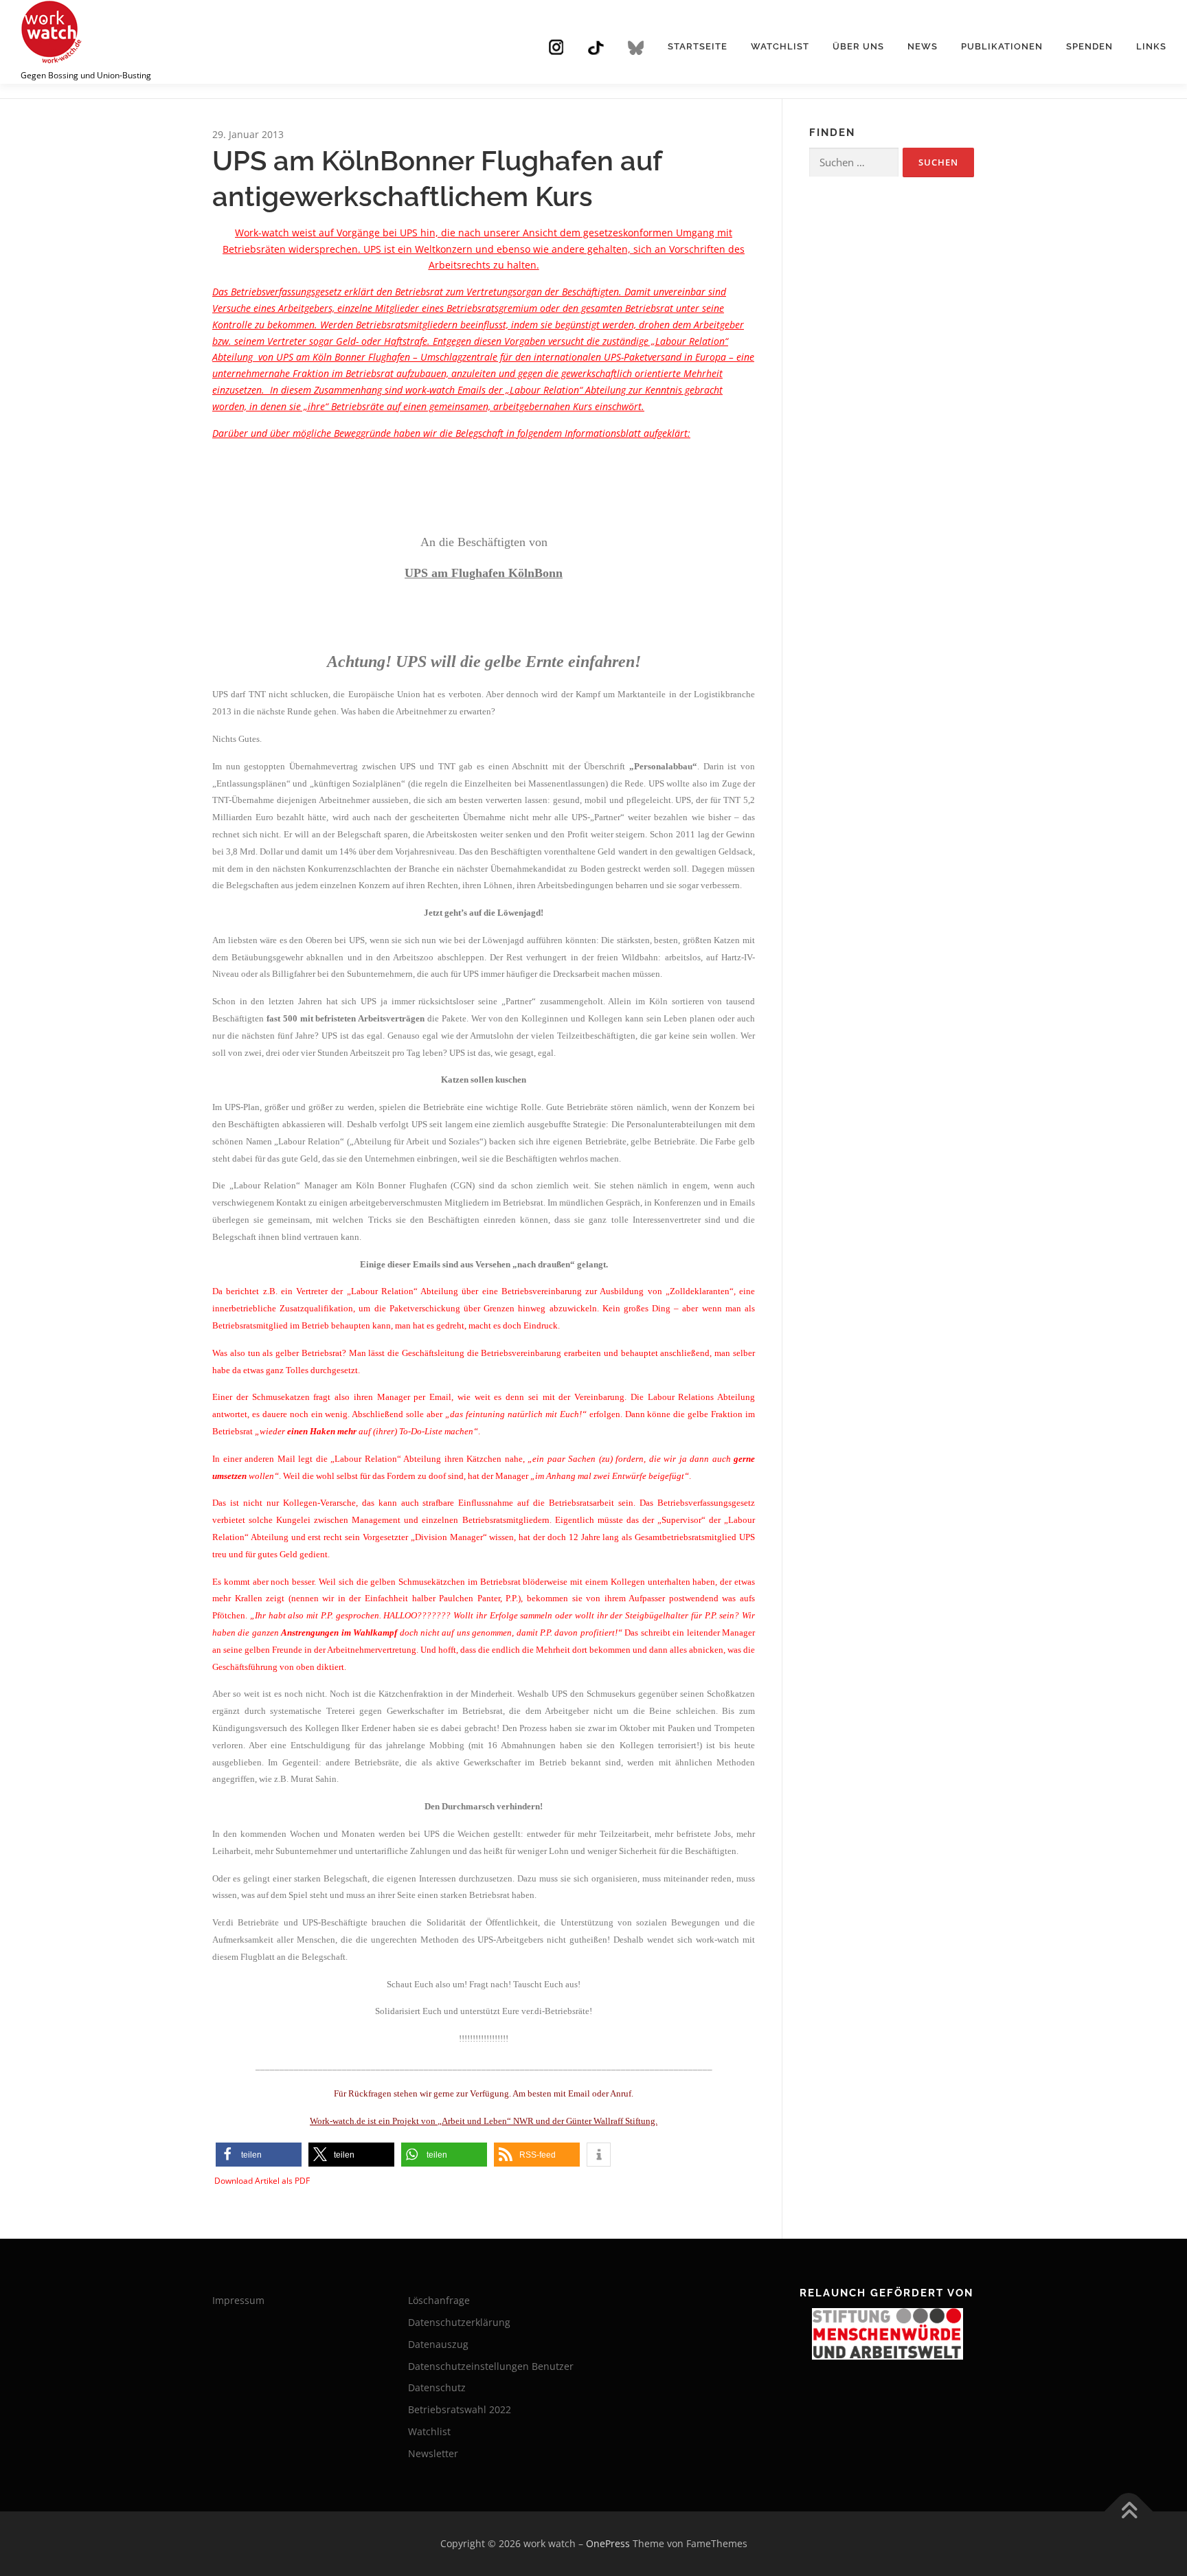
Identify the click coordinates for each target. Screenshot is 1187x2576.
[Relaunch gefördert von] (887, 2334)
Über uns (858, 46)
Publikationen (1002, 46)
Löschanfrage (439, 2300)
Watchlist (780, 46)
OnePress (608, 2543)
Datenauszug (438, 2344)
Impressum (238, 2300)
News (923, 46)
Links (1151, 46)
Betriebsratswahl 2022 (460, 2409)
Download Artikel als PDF (262, 2181)
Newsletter (433, 2453)
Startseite (698, 46)
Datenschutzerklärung (459, 2322)
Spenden (1089, 46)
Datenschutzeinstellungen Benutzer (491, 2366)
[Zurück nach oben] (1129, 2512)
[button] (259, 2155)
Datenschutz (437, 2387)
